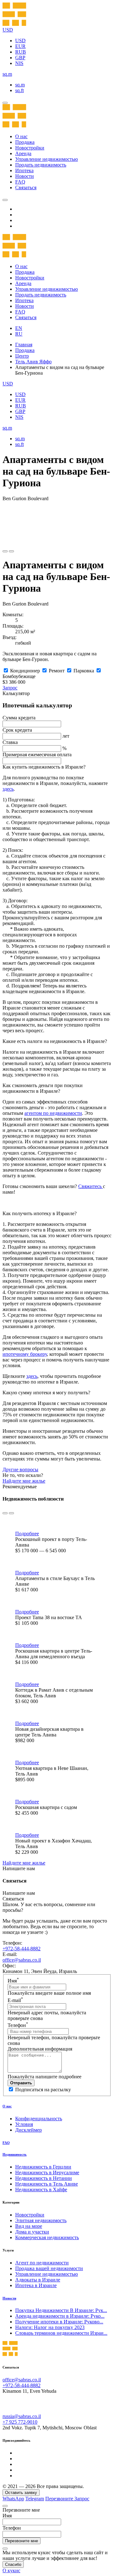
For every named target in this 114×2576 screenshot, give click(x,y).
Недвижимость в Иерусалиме (47, 2172)
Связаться (26, 187)
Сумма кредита (19, 718)
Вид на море (29, 2226)
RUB (21, 52)
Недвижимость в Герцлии (43, 2167)
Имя (13, 1981)
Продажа (25, 142)
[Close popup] (5, 2506)
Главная (24, 345)
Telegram (35, 2499)
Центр (22, 356)
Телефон (18, 2025)
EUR (20, 46)
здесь (8, 789)
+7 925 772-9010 (20, 2422)
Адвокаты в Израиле (38, 2280)
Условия (24, 2124)
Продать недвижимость (41, 165)
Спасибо (13, 2564)
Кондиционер (25, 671)
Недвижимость (15, 2154)
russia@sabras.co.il (22, 2416)
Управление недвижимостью (47, 159)
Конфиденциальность (39, 2119)
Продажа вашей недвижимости (49, 2268)
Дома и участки (32, 2232)
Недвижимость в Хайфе (41, 2190)
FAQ (20, 182)
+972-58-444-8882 (22, 1949)
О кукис (11, 2570)
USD (20, 41)
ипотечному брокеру (25, 1354)
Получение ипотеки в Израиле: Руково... (59, 2322)
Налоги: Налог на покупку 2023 (50, 2327)
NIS (19, 63)
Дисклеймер (28, 2130)
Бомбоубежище (19, 676)
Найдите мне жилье (24, 1481)
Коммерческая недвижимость (47, 2237)
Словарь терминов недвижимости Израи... (61, 2333)
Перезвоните (60, 2499)
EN (19, 328)
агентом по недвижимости (53, 1113)
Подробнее (27, 1534)
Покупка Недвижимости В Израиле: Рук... (61, 2310)
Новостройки (30, 148)
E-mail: (10, 1954)
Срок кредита (17, 730)
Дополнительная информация (40, 2049)
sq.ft (19, 90)
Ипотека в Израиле (36, 2285)
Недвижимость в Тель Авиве (47, 2184)
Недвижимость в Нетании (44, 2178)
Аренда (23, 153)
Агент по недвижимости (42, 2263)
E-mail (15, 2000)
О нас (21, 136)
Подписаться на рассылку (43, 2090)
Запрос (10, 688)
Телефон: (12, 1943)
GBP (20, 58)
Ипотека (24, 170)
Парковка (84, 671)
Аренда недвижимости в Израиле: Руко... (60, 2316)
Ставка (10, 742)
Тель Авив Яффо (33, 362)
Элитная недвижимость (41, 2220)
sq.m (20, 85)
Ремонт (57, 671)
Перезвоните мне (22, 2541)
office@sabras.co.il (22, 1960)
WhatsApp (13, 2499)
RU (19, 334)
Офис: (9, 1966)
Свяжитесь (91, 1186)
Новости (25, 176)
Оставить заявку (21, 2493)
